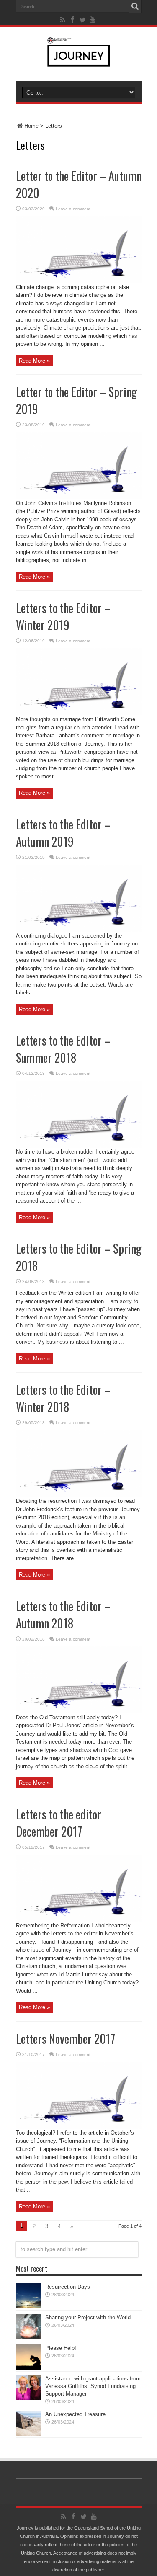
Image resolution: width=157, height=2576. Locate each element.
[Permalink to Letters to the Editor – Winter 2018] (79, 1495)
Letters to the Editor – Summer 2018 (63, 1049)
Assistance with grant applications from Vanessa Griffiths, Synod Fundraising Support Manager (93, 2386)
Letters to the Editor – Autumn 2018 (63, 1615)
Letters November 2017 (66, 2039)
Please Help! (61, 2348)
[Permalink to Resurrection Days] (28, 2307)
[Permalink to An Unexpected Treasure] (28, 2434)
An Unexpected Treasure (75, 2414)
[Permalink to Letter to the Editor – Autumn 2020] (79, 281)
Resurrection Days (68, 2287)
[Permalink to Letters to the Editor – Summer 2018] (79, 1146)
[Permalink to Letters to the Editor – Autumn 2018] (79, 1712)
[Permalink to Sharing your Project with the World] (28, 2337)
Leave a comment (73, 209)
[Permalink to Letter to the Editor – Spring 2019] (79, 497)
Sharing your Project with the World (88, 2317)
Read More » (34, 361)
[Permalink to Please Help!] (28, 2368)
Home (31, 126)
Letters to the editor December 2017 (59, 1823)
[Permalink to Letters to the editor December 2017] (79, 1920)
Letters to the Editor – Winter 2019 (63, 616)
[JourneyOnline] (78, 60)
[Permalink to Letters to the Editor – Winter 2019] (79, 713)
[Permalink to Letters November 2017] (79, 2127)
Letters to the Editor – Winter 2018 (63, 1398)
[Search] (135, 6)
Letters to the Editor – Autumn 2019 (63, 833)
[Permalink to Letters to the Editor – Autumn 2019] (79, 930)
